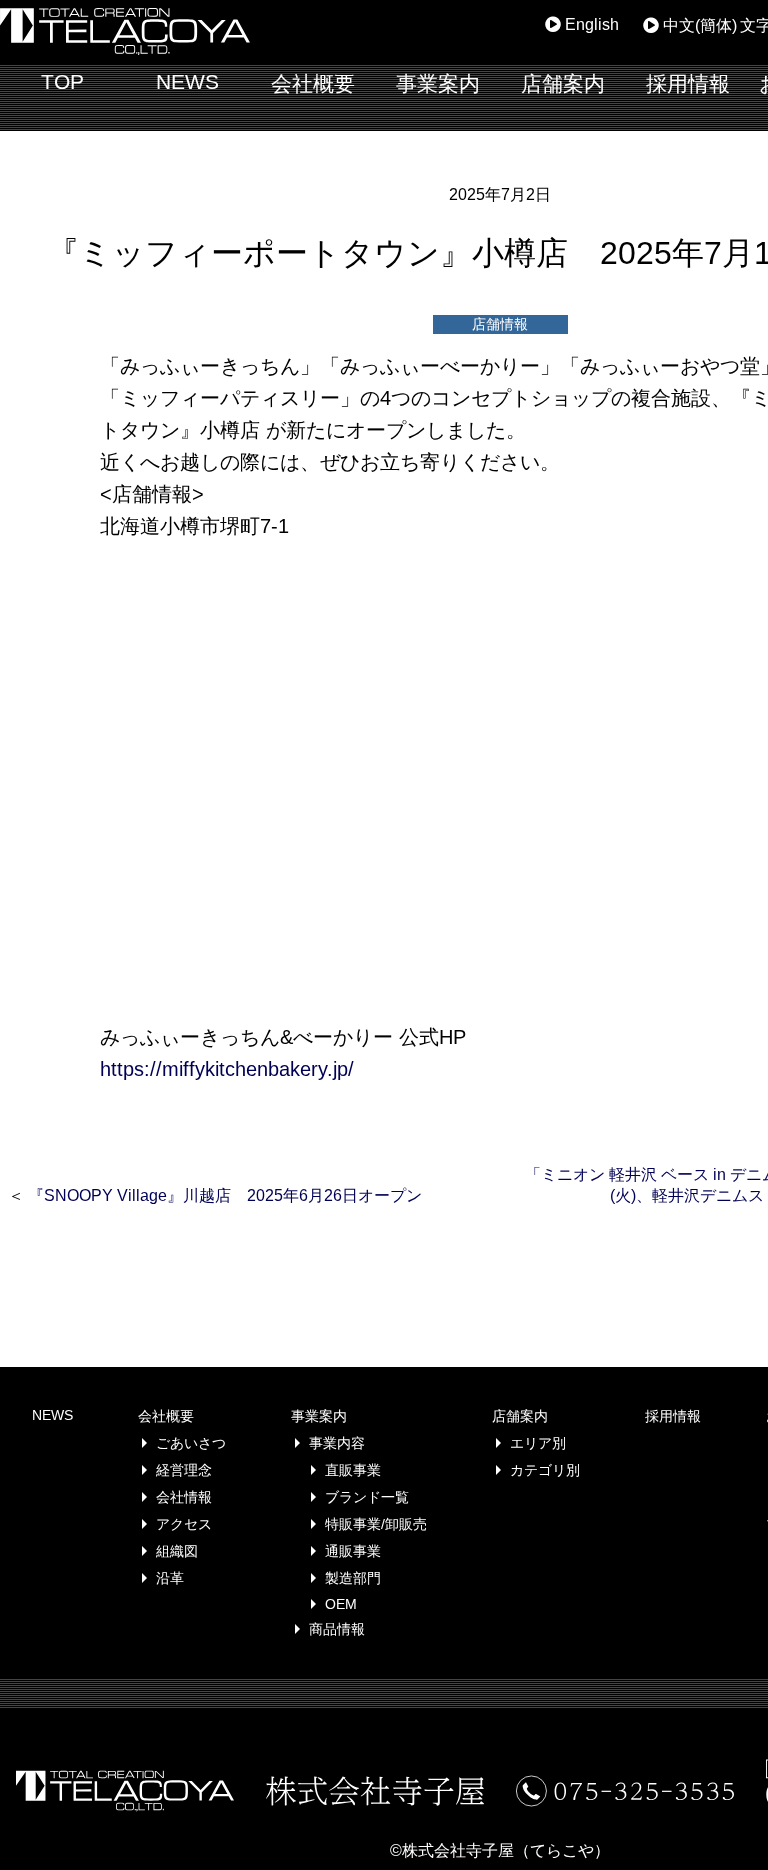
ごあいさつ (191, 1443)
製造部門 (353, 1578)
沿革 (170, 1578)
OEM (341, 1604)
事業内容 (337, 1443)
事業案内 (438, 83)
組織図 (177, 1551)
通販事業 (353, 1551)
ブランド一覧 (367, 1497)
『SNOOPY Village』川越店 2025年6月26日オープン (225, 1195)
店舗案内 (563, 83)
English (590, 24)
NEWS (187, 81)
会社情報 (184, 1497)
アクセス (184, 1524)
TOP (62, 81)
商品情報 (337, 1629)
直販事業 (353, 1470)
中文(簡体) (698, 25)
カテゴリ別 (545, 1470)
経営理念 (184, 1470)
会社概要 (313, 83)
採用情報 (688, 83)
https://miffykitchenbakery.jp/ (227, 1069)
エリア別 (538, 1443)
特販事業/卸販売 (376, 1524)
